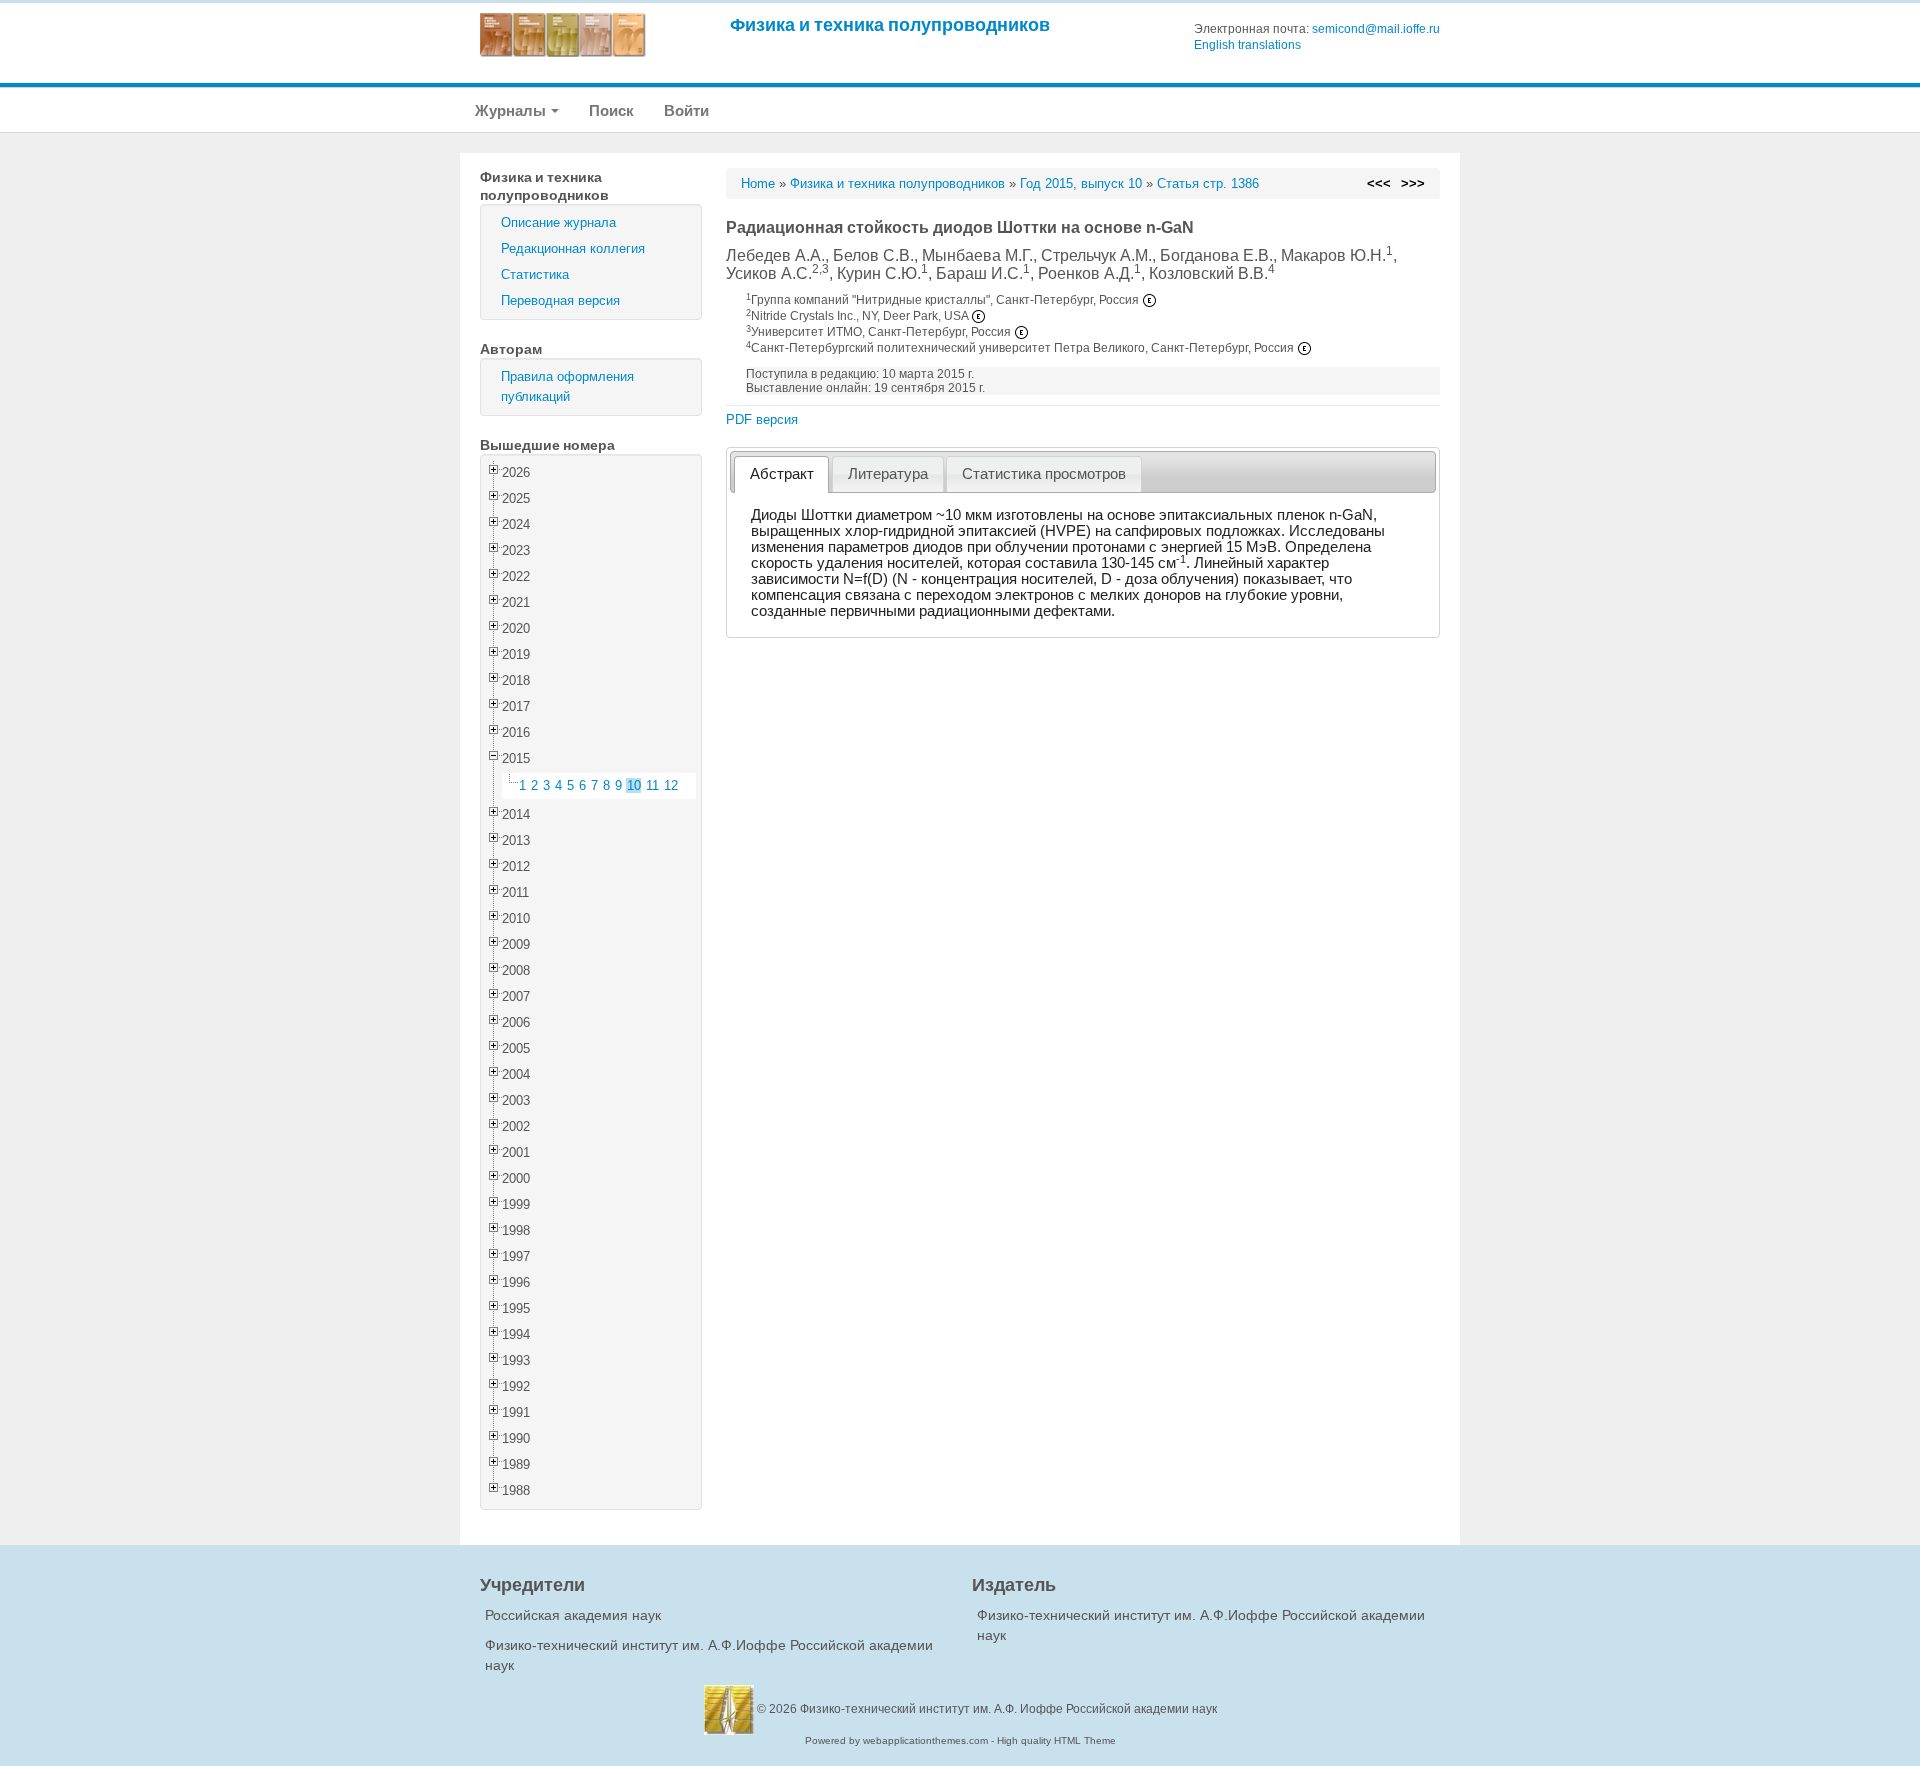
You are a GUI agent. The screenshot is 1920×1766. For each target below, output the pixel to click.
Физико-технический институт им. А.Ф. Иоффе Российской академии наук (1008, 1709)
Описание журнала (558, 222)
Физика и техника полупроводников (890, 24)
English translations (1247, 45)
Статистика (535, 274)
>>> (1413, 183)
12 (671, 785)
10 (634, 785)
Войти (686, 110)
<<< (1379, 183)
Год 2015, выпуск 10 (1081, 183)
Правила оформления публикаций (567, 386)
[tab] (781, 474)
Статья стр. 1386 (1208, 183)
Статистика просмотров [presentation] (1044, 474)
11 (652, 785)
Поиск (611, 110)
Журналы (512, 110)
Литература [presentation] (888, 474)
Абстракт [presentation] (782, 474)
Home (758, 183)
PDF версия (762, 419)
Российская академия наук (573, 1615)
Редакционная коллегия (573, 248)
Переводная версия (560, 300)
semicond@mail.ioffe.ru (1376, 29)
